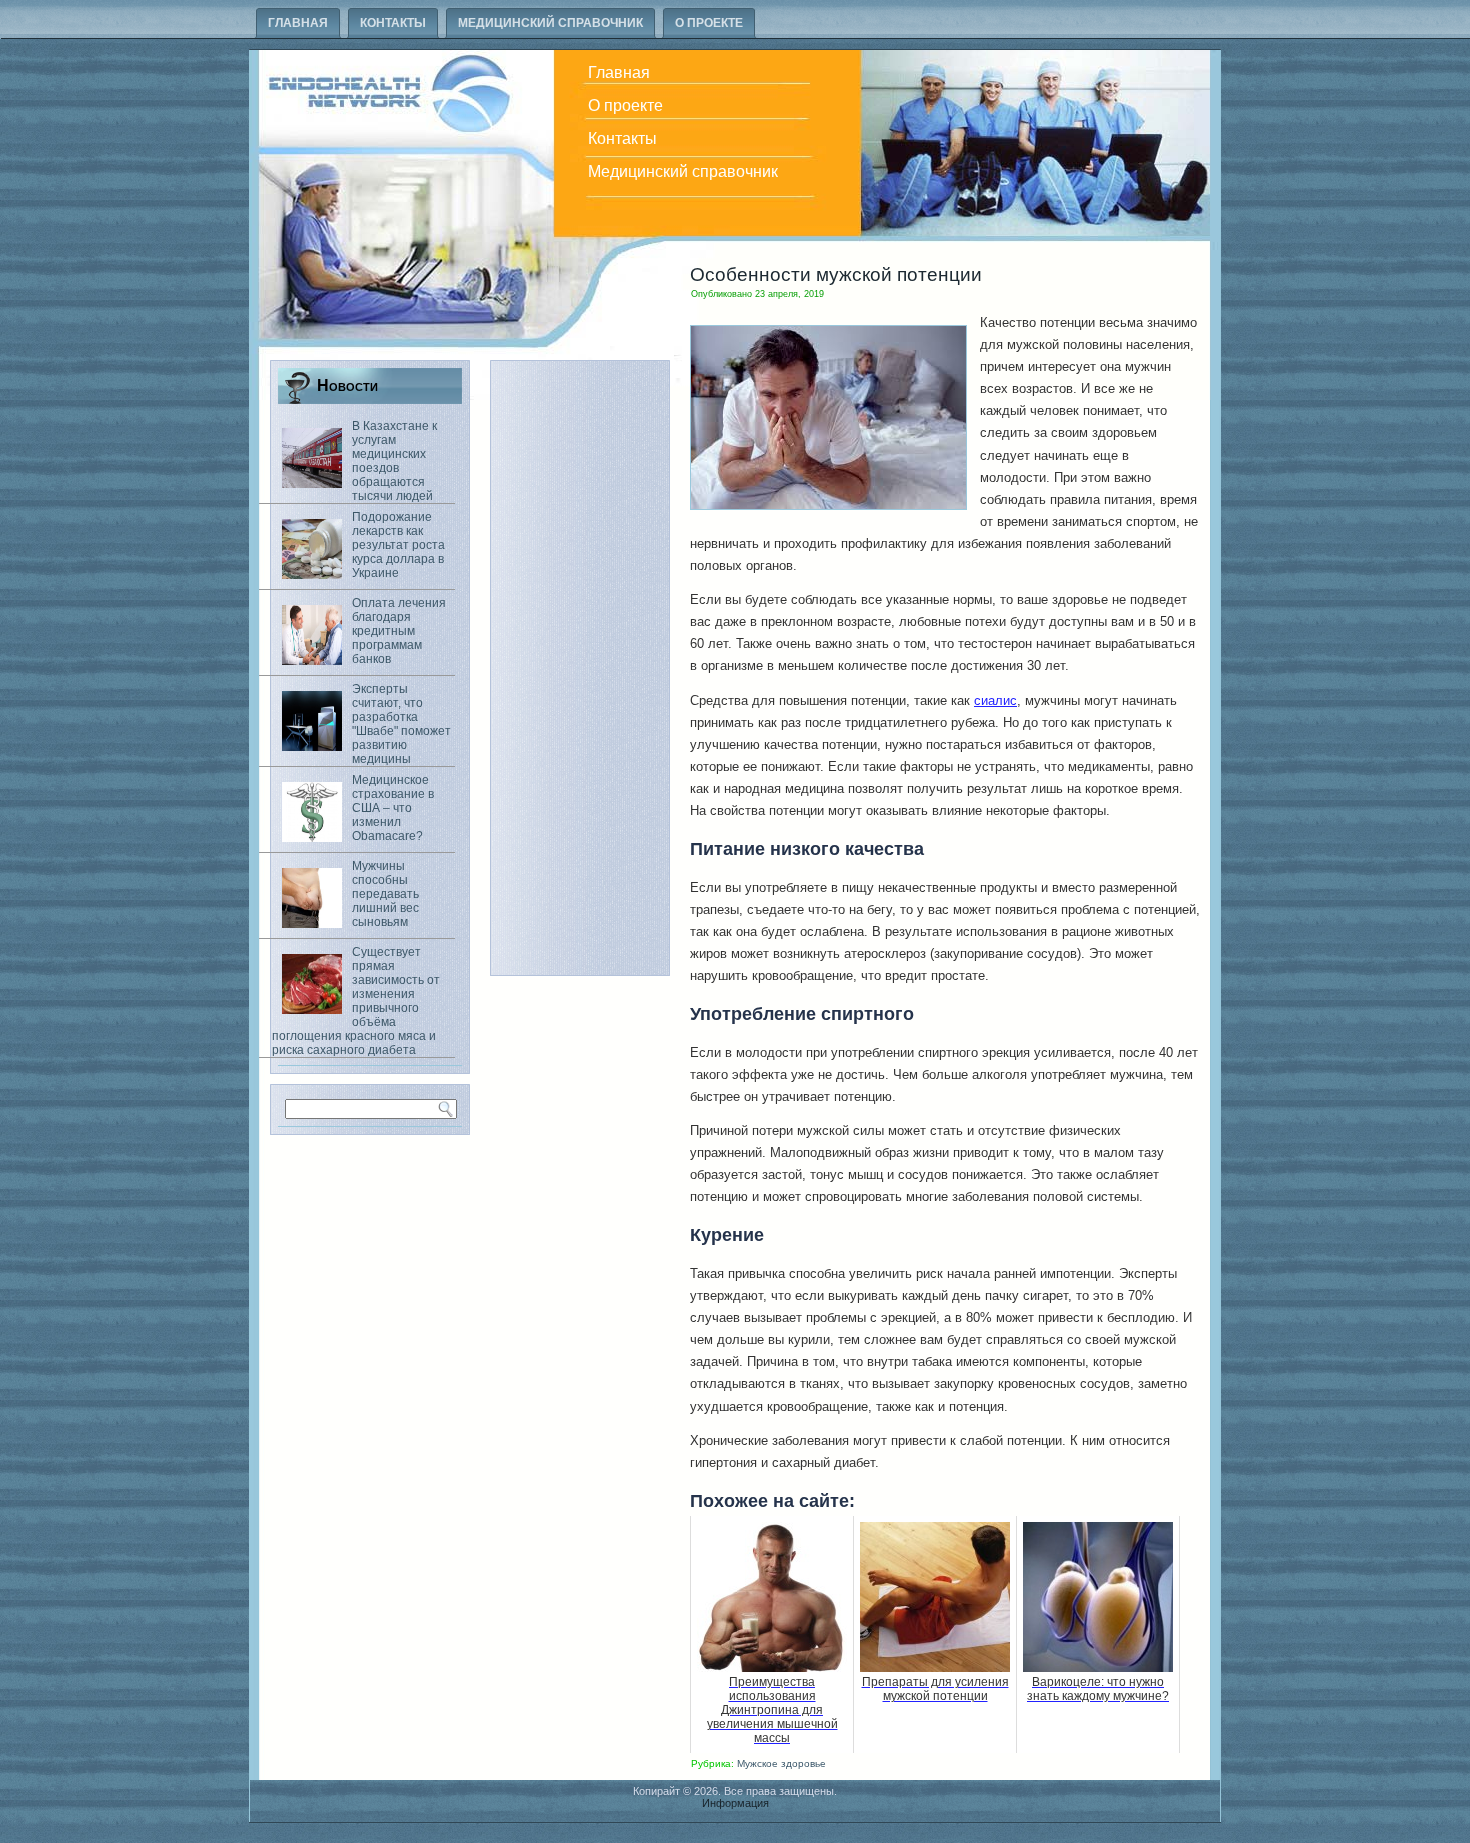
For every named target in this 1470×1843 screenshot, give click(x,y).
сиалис (995, 700)
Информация (735, 1803)
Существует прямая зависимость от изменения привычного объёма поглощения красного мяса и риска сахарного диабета (356, 1001)
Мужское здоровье (781, 1763)
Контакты (393, 23)
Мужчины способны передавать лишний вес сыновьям (385, 894)
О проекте (709, 23)
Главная (298, 23)
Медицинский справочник (550, 23)
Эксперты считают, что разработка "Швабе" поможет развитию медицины (401, 724)
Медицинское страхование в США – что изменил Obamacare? (393, 808)
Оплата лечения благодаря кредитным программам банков (399, 631)
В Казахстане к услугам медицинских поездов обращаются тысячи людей (394, 461)
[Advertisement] (580, 668)
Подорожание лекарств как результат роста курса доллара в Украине (398, 545)
